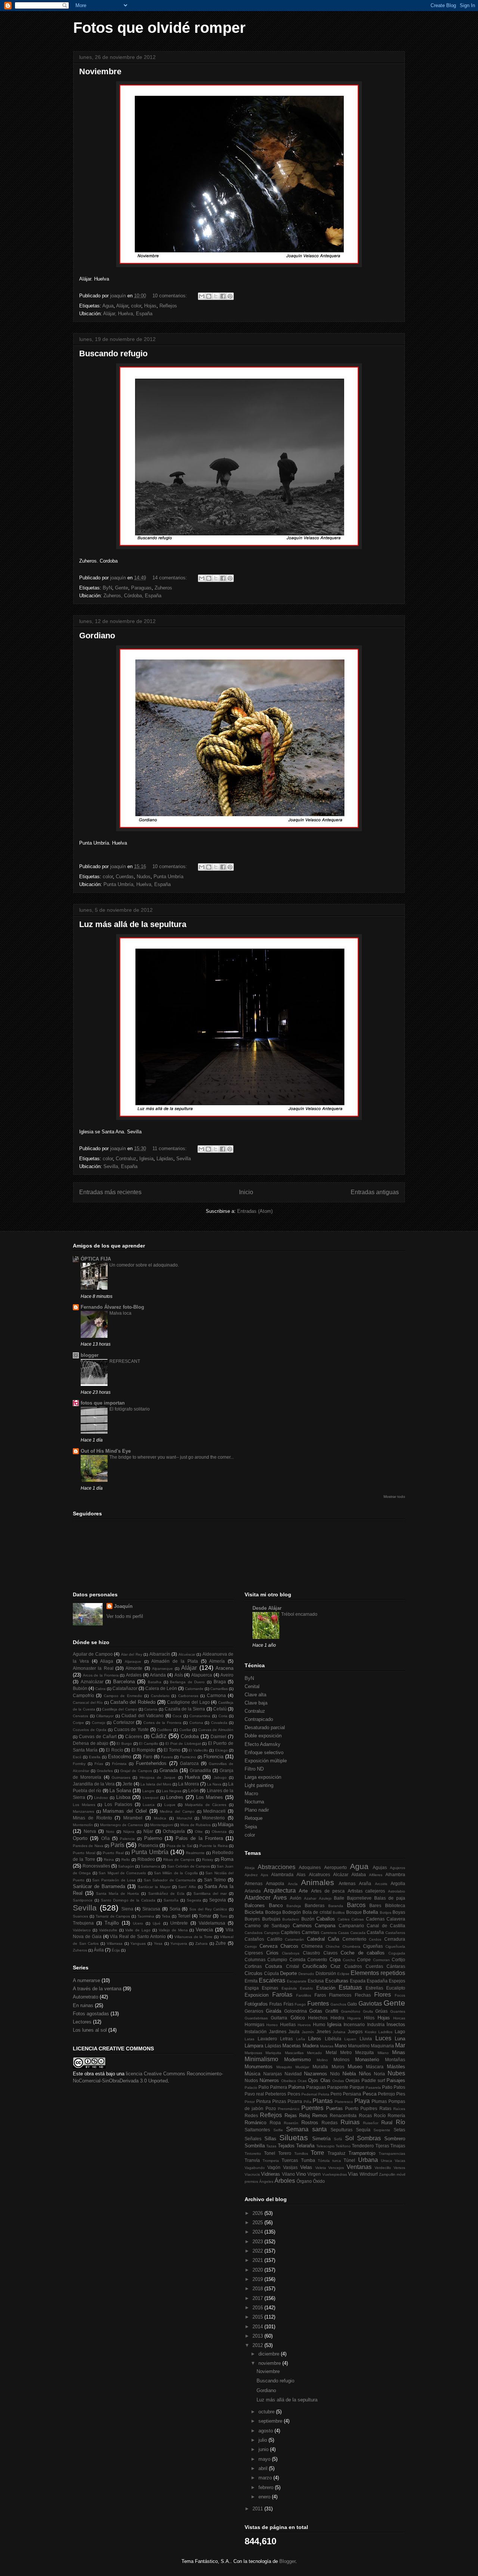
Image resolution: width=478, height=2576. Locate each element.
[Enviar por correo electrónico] (202, 296)
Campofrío (83, 1695)
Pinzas (279, 2101)
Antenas (347, 1883)
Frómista (119, 1764)
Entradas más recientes (110, 1192)
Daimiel (218, 1736)
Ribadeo (146, 1859)
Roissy (208, 1860)
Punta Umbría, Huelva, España (137, 884)
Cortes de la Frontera (162, 1723)
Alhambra (395, 1874)
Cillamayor (105, 1716)
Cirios (272, 1953)
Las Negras (172, 1791)
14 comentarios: (170, 578)
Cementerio (354, 1939)
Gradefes (105, 1771)
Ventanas (359, 2167)
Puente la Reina (214, 1846)
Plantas (323, 2101)
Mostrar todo (394, 1497)
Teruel (184, 1916)
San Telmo (215, 1880)
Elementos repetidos (378, 1973)
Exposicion (257, 1995)
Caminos (302, 1926)
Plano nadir (257, 1810)
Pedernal (309, 2094)
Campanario (351, 1926)
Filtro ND (254, 1769)
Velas (306, 2167)
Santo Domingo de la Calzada (128, 1900)
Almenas (254, 1883)
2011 (258, 2509)
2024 (258, 2232)
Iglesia (146, 1159)
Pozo (271, 2108)
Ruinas (350, 2122)
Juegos (355, 2032)
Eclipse (343, 1974)
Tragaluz (336, 2153)
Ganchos (338, 2004)
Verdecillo (383, 2168)
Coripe (78, 1723)
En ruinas (83, 2005)
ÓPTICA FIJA (96, 1259)
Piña (308, 2102)
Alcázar (341, 1874)
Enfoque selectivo (264, 1752)
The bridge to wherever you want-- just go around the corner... (172, 1457)
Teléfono (343, 2146)
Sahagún (126, 1866)
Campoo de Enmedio (123, 1696)
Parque (357, 2087)
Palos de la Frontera (199, 1838)
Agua (108, 306)
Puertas (334, 2108)
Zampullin (387, 2174)
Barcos (356, 1905)
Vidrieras (271, 2174)
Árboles (285, 2181)
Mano (341, 2046)
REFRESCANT (125, 1361)
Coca (177, 1716)
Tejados (286, 2146)
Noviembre (100, 71)
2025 (258, 2223)
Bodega (273, 1912)
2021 (258, 2260)
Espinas (270, 1988)
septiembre (271, 2421)
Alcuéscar (187, 1654)
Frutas (276, 2004)
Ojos (313, 2080)
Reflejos (168, 306)
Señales (253, 2139)
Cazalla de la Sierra (185, 1709)
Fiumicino (188, 1757)
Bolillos (339, 1913)
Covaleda (219, 1723)
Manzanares (83, 1811)
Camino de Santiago (267, 1926)
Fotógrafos (256, 2004)
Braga (220, 1682)
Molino (322, 2060)
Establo (306, 1988)
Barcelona (124, 1682)
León (193, 1791)
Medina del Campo (177, 1811)
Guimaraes (121, 1777)
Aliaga (107, 1661)
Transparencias (392, 2154)
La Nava (214, 1784)
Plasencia (148, 1845)
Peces (294, 2094)
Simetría (321, 2139)
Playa (362, 2101)
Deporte (288, 1973)
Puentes (312, 2108)
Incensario (354, 2024)
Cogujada (397, 1953)
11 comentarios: (170, 1148)
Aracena (224, 1668)
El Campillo (149, 1744)
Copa (335, 1960)
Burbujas (271, 1919)
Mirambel (133, 1818)
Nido (335, 2074)
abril (264, 2468)
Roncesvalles (96, 1866)
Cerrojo (251, 1946)
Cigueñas (373, 1946)
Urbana (368, 2160)
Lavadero (267, 2039)
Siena (127, 1909)
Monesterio (213, 1818)
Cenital (252, 1686)
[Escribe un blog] (209, 296)
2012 (258, 2345)
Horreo (272, 2025)
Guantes (398, 2011)
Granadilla (200, 1770)
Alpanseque (162, 1669)
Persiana (352, 2094)
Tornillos (301, 2154)
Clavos (330, 1953)
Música (252, 2074)
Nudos (144, 877)
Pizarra (295, 2101)
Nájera (129, 1832)
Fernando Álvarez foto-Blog (112, 1307)
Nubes (396, 2073)
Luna (400, 2039)
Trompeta (271, 2161)
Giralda (274, 2011)
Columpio (277, 1960)
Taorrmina (146, 1916)
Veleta (321, 2168)
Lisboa (123, 1797)
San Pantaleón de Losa (114, 1880)
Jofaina (339, 2032)
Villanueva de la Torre (194, 1937)
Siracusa (151, 1909)
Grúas (381, 2011)
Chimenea (312, 1946)
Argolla (398, 1883)
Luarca (149, 1805)
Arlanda (158, 1675)
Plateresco (344, 2102)
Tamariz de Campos (113, 1916)
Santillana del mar (210, 1893)
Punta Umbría (168, 877)
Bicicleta (254, 1912)
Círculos (254, 1973)
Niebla (349, 2074)
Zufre (221, 1943)
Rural (387, 2123)
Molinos (342, 2059)
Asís (179, 1675)
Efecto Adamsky (263, 1744)
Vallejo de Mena (173, 1930)
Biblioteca (395, 1905)
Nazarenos (316, 2074)
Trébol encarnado (299, 1614)
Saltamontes (257, 2130)
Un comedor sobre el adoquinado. (144, 1265)
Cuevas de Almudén (216, 1730)
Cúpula (271, 1973)
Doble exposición (263, 1736)
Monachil (184, 1818)
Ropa (275, 2123)
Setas (399, 2130)
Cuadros (353, 1966)
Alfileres (376, 1875)
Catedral (316, 1939)
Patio (387, 2087)
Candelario (160, 1696)
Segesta (194, 1900)
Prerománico (289, 2109)
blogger (90, 1355)
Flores (383, 1995)
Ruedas (330, 2123)
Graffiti (332, 2011)
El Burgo (124, 1744)
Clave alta (255, 1695)
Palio (264, 2087)
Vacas (400, 2161)
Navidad (293, 2074)
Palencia (127, 1839)
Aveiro (227, 1675)
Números (269, 2080)
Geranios (254, 2011)
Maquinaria (382, 2046)
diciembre (270, 2354)
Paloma (297, 2087)
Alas (301, 1874)
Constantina (200, 1716)
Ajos (264, 1875)
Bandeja (294, 1906)
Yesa (158, 1943)
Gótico (298, 2018)
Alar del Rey (132, 1654)
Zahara (201, 1943)
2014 (258, 2327)
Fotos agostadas (91, 2014)
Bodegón (292, 1912)
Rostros (310, 2123)
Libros (315, 2039)
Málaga (226, 1824)
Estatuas (350, 1987)
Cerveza (269, 1946)
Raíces (399, 2109)
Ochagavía (174, 1831)
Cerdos (375, 1939)
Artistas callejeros (367, 1891)
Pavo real (254, 2094)
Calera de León (161, 1688)
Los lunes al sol (90, 2030)
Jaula (294, 2032)
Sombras (369, 2138)
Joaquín (123, 1606)
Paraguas (141, 588)
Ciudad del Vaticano (142, 1716)
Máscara (375, 2067)
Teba (166, 1916)
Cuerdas (125, 877)
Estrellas (374, 1988)
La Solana (120, 1791)
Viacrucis (252, 2174)
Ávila (99, 1950)
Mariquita (273, 2053)
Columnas (255, 1960)
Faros (320, 1995)
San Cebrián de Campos (189, 1866)
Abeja (250, 1868)
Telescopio (325, 2146)
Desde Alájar (267, 1608)
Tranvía (252, 2160)
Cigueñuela (395, 1946)
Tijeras (382, 2146)
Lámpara (254, 2046)
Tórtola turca (329, 2161)
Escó (77, 1757)
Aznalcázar (92, 1682)
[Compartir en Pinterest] (230, 296)
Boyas (399, 1912)
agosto (266, 2431)
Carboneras (188, 1696)
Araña (365, 1883)
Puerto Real (113, 1853)
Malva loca (120, 1313)
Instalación (256, 2032)
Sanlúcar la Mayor (154, 1887)
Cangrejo (272, 1933)
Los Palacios (118, 1804)
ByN (107, 588)
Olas (325, 2080)
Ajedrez (251, 1875)
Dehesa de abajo (91, 1743)
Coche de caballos (363, 1953)
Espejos (397, 1981)
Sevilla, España (120, 1166)
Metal (331, 2052)
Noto (110, 1832)
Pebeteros (276, 2094)
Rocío (380, 2115)
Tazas (271, 2146)
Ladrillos (385, 2032)
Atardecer (257, 1898)
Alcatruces (319, 1874)
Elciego (221, 1750)
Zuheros (163, 588)
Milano (383, 2053)
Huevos (304, 2025)
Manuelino (359, 2046)
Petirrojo (387, 2094)
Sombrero (395, 2139)
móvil (401, 2174)
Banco (276, 1905)
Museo (355, 2067)
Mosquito (284, 2067)
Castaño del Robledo (133, 1702)
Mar (400, 2045)
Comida (297, 1960)
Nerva (90, 1831)
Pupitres (369, 2108)
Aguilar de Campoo (93, 1654)
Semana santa (306, 2129)
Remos (320, 2115)
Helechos (318, 2018)
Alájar (122, 306)
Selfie (278, 2130)
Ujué (157, 1923)
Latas (249, 2039)
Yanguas (138, 1943)
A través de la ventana (97, 1989)
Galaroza (189, 1763)
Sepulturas (342, 2130)
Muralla (320, 2067)
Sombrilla (255, 2146)
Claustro (311, 1953)
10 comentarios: (170, 296)
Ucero (138, 1923)
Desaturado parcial (265, 1727)
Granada (169, 1770)
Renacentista (343, 2115)
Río (401, 2122)
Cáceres (134, 1736)
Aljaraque (133, 1661)
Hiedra (337, 2018)
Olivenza (219, 1832)
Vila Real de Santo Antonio (138, 1936)
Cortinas (253, 1966)
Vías (353, 2174)
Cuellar (185, 1730)
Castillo (275, 1939)
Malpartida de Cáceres (206, 1805)
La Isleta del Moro (156, 1784)
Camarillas (219, 1689)
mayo (265, 2459)
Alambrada (282, 1874)
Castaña (375, 1932)
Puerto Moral (84, 1853)
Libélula (333, 2039)
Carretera (329, 1933)
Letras (286, 2039)
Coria (223, 1716)
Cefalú (220, 1709)
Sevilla (184, 1159)
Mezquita (364, 2052)
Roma (227, 1859)
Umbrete (179, 1923)
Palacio (251, 2087)
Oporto (80, 1838)
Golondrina (296, 2011)
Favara (167, 1757)
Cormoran (381, 1960)
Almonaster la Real (93, 1668)
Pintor (250, 2102)
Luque (170, 1805)
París (117, 1845)
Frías (99, 1764)
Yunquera (179, 1943)
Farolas (282, 1995)
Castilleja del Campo (120, 1709)
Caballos (326, 1919)
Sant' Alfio (187, 1887)
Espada (358, 1981)
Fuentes (318, 2004)
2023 (258, 2242)
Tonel (270, 2153)
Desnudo (306, 1974)
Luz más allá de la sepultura (133, 924)
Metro (346, 2052)
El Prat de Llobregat (183, 1744)
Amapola (275, 1883)
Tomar (205, 1916)
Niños (365, 2074)
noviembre (270, 2363)
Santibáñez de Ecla (166, 1893)
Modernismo (297, 2059)
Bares (375, 1905)
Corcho (349, 1960)
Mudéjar (302, 2067)
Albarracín (160, 1654)
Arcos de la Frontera (101, 1675)
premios (251, 2181)
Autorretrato (86, 1997)
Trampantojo (362, 2153)
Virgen (314, 2174)
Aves (280, 1898)
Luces (383, 2038)
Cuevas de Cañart (98, 1736)
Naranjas (273, 2074)
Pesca (370, 2094)
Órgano (304, 2181)
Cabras (358, 1919)
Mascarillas (294, 2053)
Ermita (251, 1981)
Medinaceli (214, 1811)
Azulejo (325, 1898)
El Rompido (143, 1750)
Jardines (278, 2032)
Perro (336, 2094)
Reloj (305, 2115)
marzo (266, 2478)
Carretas (311, 1932)
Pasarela (373, 2087)
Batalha (155, 1682)
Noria (379, 2074)
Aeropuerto (336, 1867)
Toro (224, 1916)
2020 (258, 2270)
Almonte (134, 1668)
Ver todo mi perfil (125, 1616)
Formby (79, 1764)
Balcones (255, 1905)
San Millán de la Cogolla (176, 1873)
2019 (258, 2279)
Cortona (196, 1723)
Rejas (291, 2115)
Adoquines (310, 1867)
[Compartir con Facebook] (223, 296)
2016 (258, 2308)
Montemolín (83, 1825)
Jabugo (220, 1777)
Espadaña (377, 1981)
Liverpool (150, 1798)
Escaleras (272, 1980)
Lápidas (165, 1159)
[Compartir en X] (216, 296)
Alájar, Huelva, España (128, 314)
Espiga (252, 1988)
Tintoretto (253, 2154)
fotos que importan (103, 1403)
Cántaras (396, 1966)
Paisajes (396, 2080)
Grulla (368, 2011)
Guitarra (279, 2018)
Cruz (336, 1966)
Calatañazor (125, 1688)
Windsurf (369, 2174)
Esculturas (337, 1981)
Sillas (270, 2139)
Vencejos (336, 2168)
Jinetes (324, 2032)
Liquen (350, 2039)
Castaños (254, 1939)
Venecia (204, 1930)
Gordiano (97, 636)
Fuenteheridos (151, 1763)
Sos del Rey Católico (208, 1909)
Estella (95, 1757)
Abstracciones (277, 1867)
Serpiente (382, 2130)
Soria (175, 1909)
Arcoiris (381, 1884)
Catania (151, 1709)
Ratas (385, 2108)
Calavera (396, 1919)
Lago (400, 2032)
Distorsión (326, 1973)
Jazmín (308, 2032)
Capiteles (291, 1932)
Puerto (352, 2108)
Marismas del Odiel (125, 1811)
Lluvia (366, 2039)
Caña (333, 1939)
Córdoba (190, 1736)
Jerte (128, 1784)
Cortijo (398, 1960)
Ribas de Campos (179, 1860)
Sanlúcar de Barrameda (99, 1886)
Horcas (399, 2018)
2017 (258, 2298)
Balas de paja (390, 1898)
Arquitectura (280, 1890)
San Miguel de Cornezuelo (122, 1873)
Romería (396, 2115)
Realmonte (195, 1853)
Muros (338, 2067)
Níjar (148, 1831)
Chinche (333, 1946)
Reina (109, 1860)
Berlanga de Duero (187, 1682)
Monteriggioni (162, 1825)
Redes (251, 2115)
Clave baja (256, 1703)
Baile (339, 1898)
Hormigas (254, 2024)
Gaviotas (370, 2004)
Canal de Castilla (386, 1926)
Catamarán (294, 1939)
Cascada (358, 1933)
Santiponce (83, 1900)
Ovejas (353, 2080)
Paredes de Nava (88, 1846)
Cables (344, 1919)
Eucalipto (396, 1988)
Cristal (293, 1966)
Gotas (316, 2011)
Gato (352, 2004)
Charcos (289, 1946)
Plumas (379, 2101)
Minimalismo (261, 2059)
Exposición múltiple (266, 1761)
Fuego (300, 2004)
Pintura (263, 2101)
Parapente (338, 2087)
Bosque (354, 1912)
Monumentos (259, 2067)
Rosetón (291, 2123)
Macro (251, 1794)
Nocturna (254, 1802)
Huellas (288, 2024)
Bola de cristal (317, 1912)
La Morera (189, 1784)
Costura (274, 1966)
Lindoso (101, 1798)
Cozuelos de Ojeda (90, 1730)
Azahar (310, 1898)
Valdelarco (82, 1930)
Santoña (171, 1900)
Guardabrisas (256, 2018)
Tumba (308, 2160)
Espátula (289, 1988)
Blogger (287, 2561)
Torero (285, 2153)
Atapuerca (202, 1675)
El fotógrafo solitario (130, 1409)
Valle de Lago (138, 1930)
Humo (319, 2024)
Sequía (363, 2130)
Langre (148, 1791)
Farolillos (304, 1995)
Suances (80, 1916)
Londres (175, 1797)
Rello (126, 1860)
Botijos (386, 1913)
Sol (350, 2138)
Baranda (336, 1906)
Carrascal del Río (88, 1702)
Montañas (395, 2059)
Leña (301, 2039)
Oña (105, 1838)
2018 (258, 2289)
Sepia (251, 1827)
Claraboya (291, 1953)
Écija (116, 1950)
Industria (376, 2024)
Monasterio (367, 2059)
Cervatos (80, 1716)
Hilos (369, 2018)
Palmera (279, 2087)
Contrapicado (259, 1719)
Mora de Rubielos (196, 1825)
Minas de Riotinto (92, 1818)
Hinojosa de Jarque (158, 1777)
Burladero (291, 1919)
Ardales (134, 1675)
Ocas (302, 2081)
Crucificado (315, 1966)
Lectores (82, 2022)
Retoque (254, 1818)
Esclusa (316, 1981)
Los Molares (84, 1805)
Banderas (315, 1905)
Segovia (218, 1900)
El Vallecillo (198, 1750)
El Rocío (114, 1750)
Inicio (246, 1192)
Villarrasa (115, 1943)
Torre (317, 2153)
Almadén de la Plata (174, 1661)
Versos (399, 2168)
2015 (258, 2317)
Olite (199, 1832)
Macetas (292, 2046)
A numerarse (86, 1980)
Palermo (153, 1838)
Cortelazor (124, 1722)
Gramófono (351, 2011)
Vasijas (290, 2167)
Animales (318, 1882)
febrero (267, 2487)
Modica (160, 1818)
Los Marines (210, 1797)
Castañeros (395, 1933)
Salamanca (150, 1866)
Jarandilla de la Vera (94, 1784)
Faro (148, 1757)
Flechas (363, 1995)
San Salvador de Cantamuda (170, 1880)
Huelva (192, 1777)
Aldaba (359, 1874)
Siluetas (294, 2137)
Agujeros (398, 1868)
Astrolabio (397, 1891)
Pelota (324, 2094)
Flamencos (340, 1995)
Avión (296, 1898)
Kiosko (371, 2032)
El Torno (172, 1750)
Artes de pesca (328, 1891)
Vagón (274, 2167)
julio (263, 2440)
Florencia (213, 1757)
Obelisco (289, 2081)
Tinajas (398, 2146)
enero (265, 2497)
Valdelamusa (212, 1923)
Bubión (80, 1688)
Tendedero (363, 2146)
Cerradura (395, 1939)
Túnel (349, 2160)
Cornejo (99, 1723)
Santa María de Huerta (117, 1893)
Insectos (396, 2024)
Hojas (150, 306)
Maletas (327, 2046)
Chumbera (351, 1946)
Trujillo (112, 1923)
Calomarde (194, 1689)
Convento (317, 1960)
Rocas (365, 2115)
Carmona (216, 1695)
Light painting (259, 1785)
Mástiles (396, 2067)
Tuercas (290, 2160)
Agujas (380, 1867)
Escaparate (297, 1981)
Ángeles (266, 2181)
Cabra (100, 1689)
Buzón (308, 1919)
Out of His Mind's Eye (106, 1451)
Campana (325, 1926)
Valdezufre (108, 1930)
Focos (400, 1995)
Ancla (293, 1884)
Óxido (319, 2181)
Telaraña (305, 2146)
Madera (311, 2046)
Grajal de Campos (136, 1771)
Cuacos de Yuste (131, 1729)
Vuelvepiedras (335, 2174)
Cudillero (164, 1730)
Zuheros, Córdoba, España (132, 596)
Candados (254, 1933)
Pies (401, 2094)
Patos (399, 2087)
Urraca (387, 2161)
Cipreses (254, 1953)
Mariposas (253, 2053)
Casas (343, 1933)
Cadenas (375, 1919)
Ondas (338, 2081)
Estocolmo (119, 1757)
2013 (258, 2336)
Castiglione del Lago (188, 1702)
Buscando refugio (113, 353)
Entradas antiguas (375, 1192)
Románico (255, 2123)
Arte (303, 1891)
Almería (217, 1661)
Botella (370, 1912)
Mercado (314, 2053)
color (136, 306)
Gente (122, 588)
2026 (258, 2213)
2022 (258, 2251)
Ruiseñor (371, 2123)
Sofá (338, 2139)
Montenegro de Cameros (122, 1825)
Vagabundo (255, 2168)
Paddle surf (373, 2080)
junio (264, 2449)
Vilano (288, 2174)
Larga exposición (263, 1777)
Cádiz (159, 1736)
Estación (326, 1988)
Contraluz (126, 1159)
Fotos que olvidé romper (159, 28)
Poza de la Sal (179, 1846)
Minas (399, 2052)
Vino (301, 2174)
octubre (267, 2412)
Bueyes (252, 1919)
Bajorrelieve (359, 1898)
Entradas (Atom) (255, 1211)
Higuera (354, 2018)
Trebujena (83, 1923)
